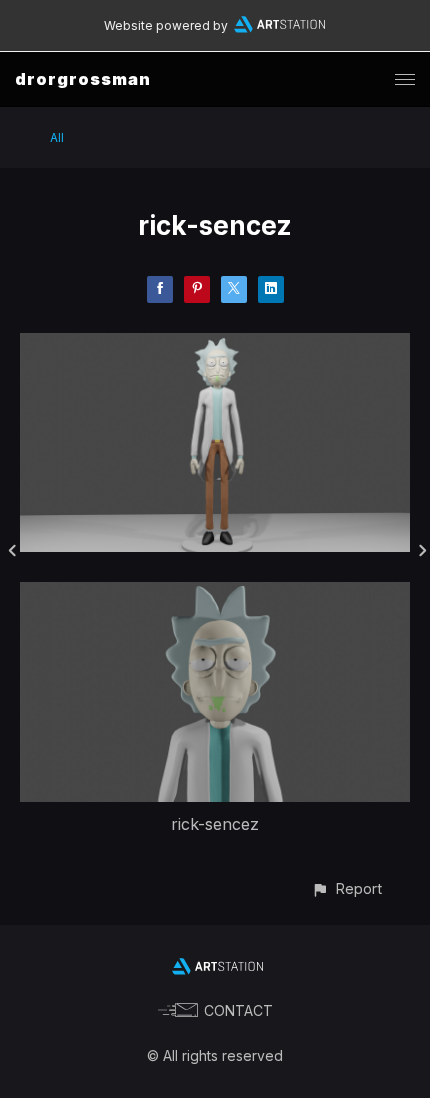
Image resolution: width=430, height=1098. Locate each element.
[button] (346, 888)
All (57, 137)
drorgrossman (83, 79)
